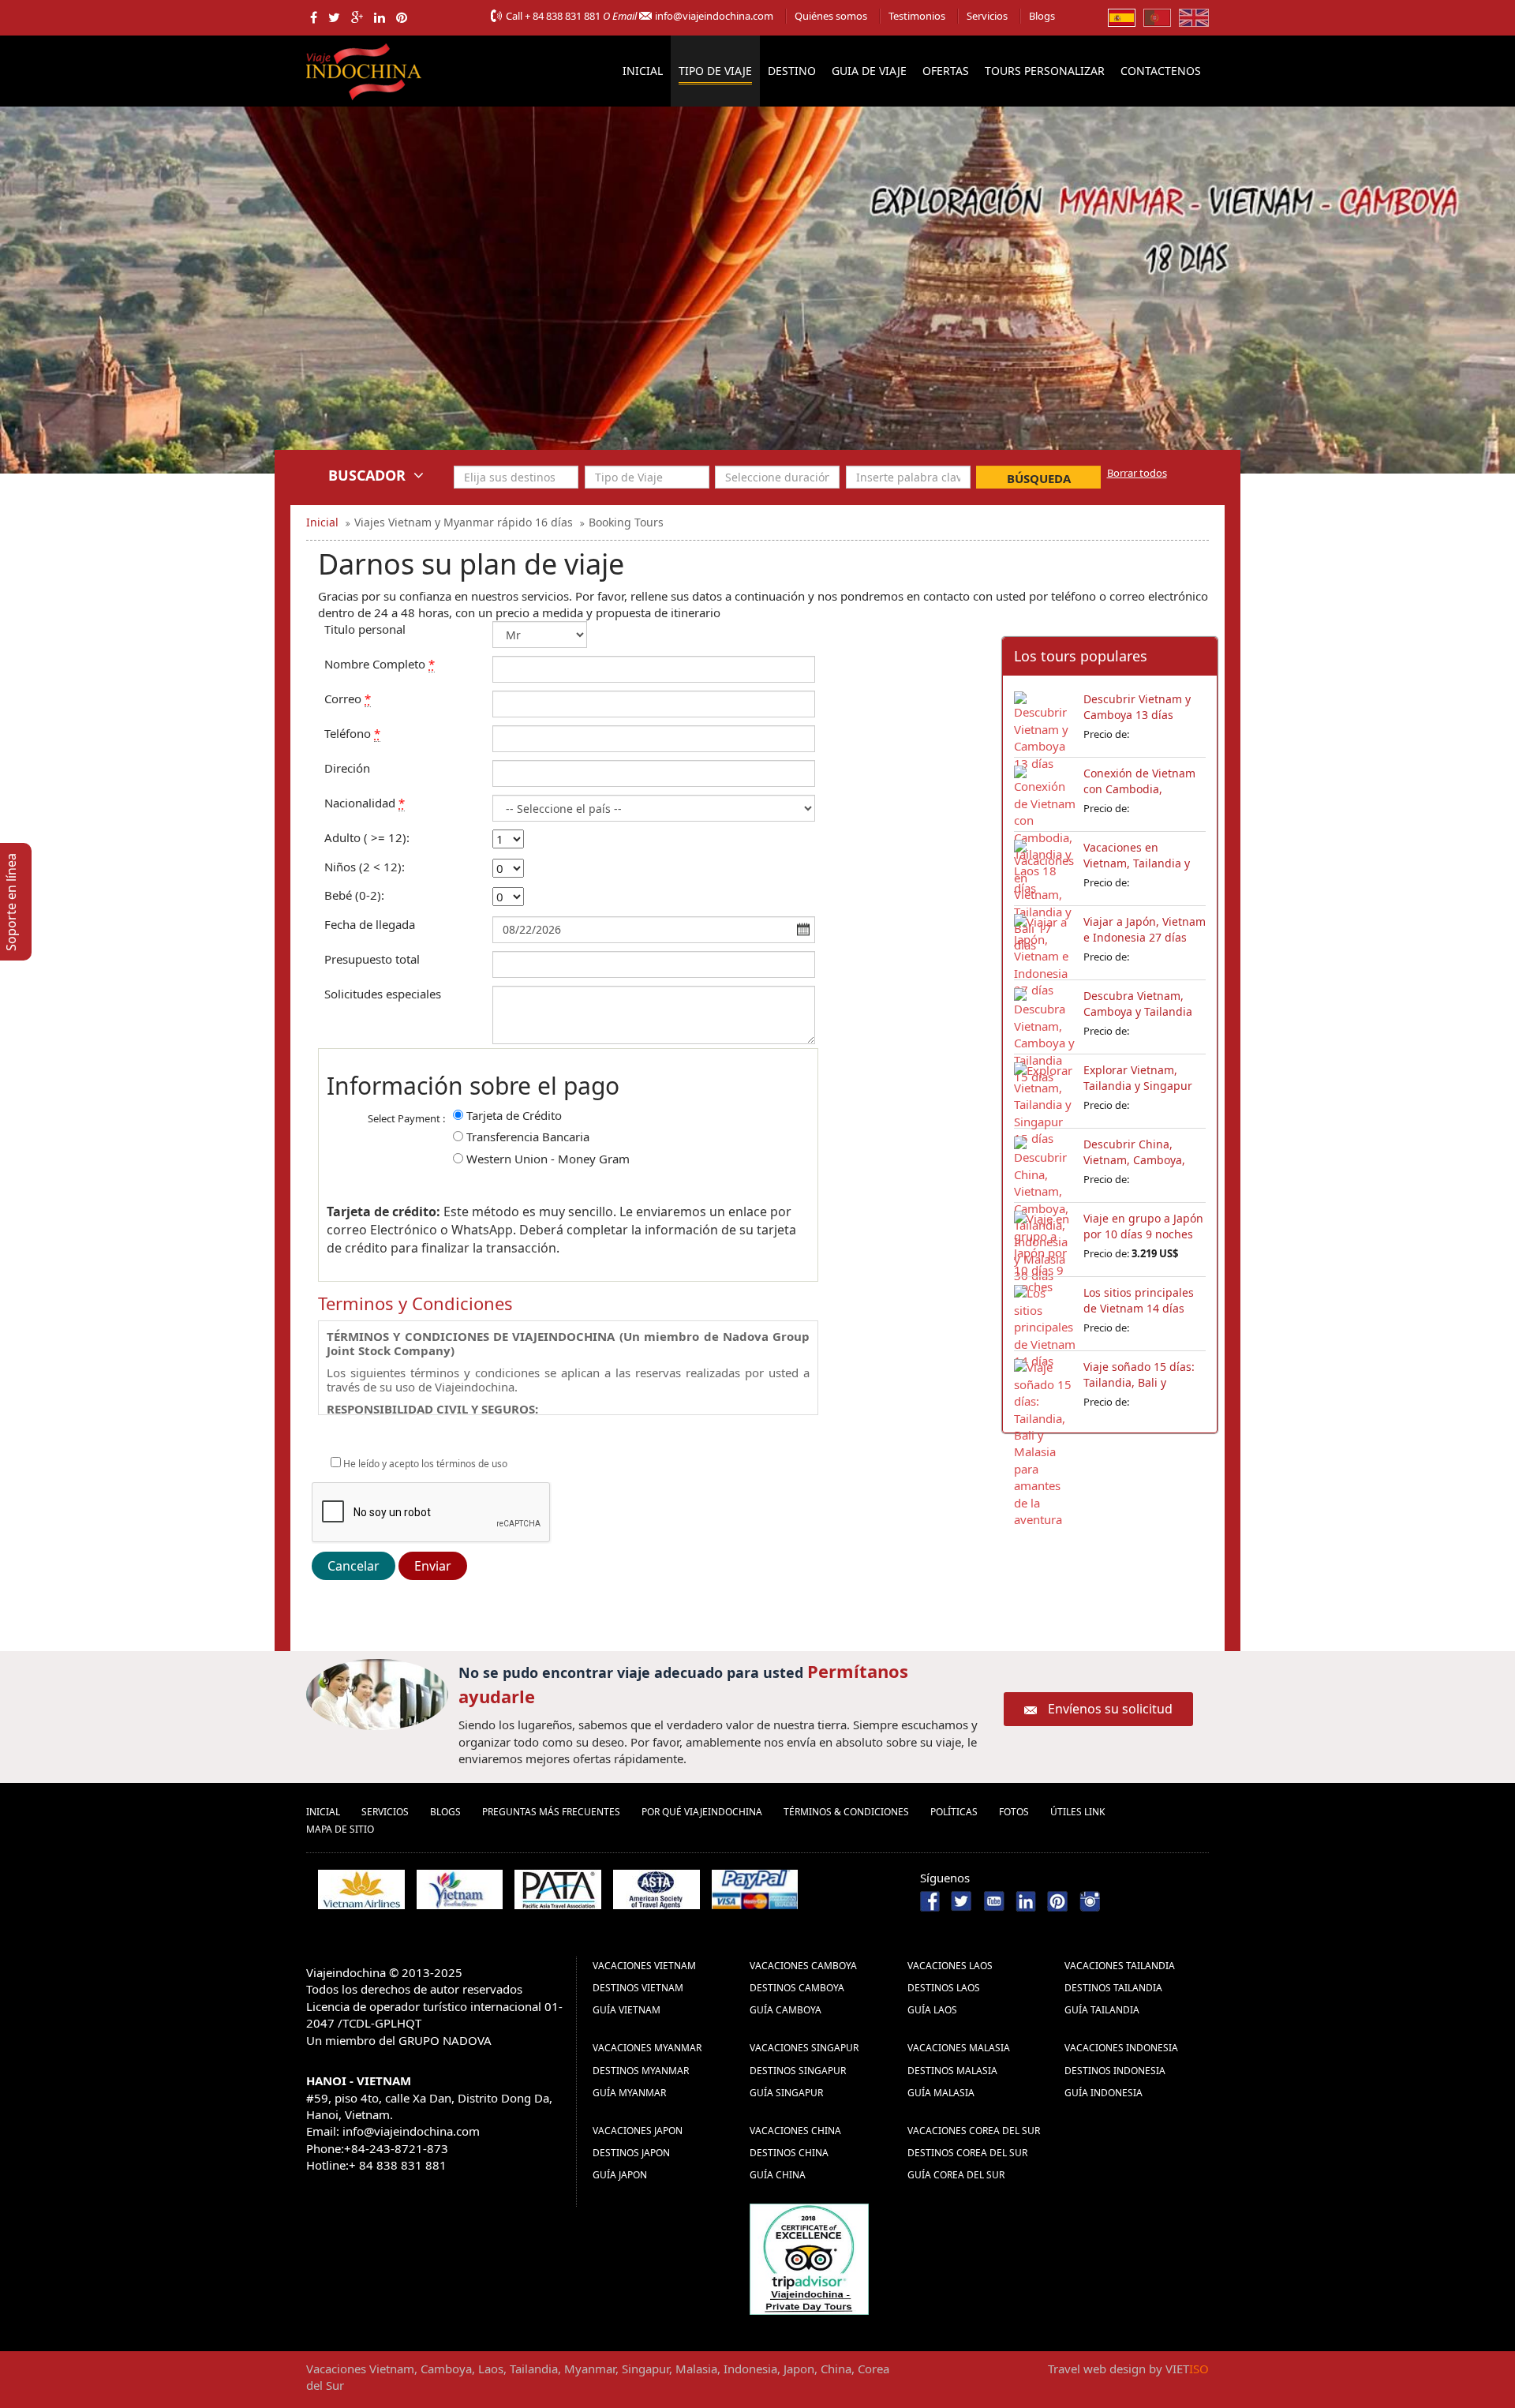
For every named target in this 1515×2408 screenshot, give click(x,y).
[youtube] (994, 1900)
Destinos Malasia (952, 2071)
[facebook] (314, 17)
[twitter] (334, 17)
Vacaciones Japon (638, 2131)
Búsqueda (1039, 478)
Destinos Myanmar (641, 2071)
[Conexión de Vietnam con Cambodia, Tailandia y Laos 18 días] (1045, 793)
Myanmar (590, 2369)
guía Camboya (786, 2010)
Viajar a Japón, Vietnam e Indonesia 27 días (1145, 929)
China (836, 2369)
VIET (1187, 2369)
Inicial (643, 71)
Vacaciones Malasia (959, 2048)
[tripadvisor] (809, 2258)
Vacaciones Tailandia (1120, 1966)
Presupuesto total (372, 959)
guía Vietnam (627, 2010)
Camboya (446, 2369)
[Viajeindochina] (365, 68)
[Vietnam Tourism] (460, 1889)
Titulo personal (365, 629)
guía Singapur (786, 2093)
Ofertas (946, 71)
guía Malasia (941, 2093)
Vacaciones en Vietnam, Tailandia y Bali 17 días (1137, 863)
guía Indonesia (1104, 2093)
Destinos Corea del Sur (967, 2153)
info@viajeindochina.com (714, 16)
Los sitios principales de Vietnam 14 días (1139, 1300)
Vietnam (392, 2369)
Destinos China (789, 2153)
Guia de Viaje (869, 71)
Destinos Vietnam (638, 1988)
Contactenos (1161, 71)
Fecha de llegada (370, 924)
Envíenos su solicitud (1110, 1709)
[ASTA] (656, 1889)
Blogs (1042, 16)
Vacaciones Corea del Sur (974, 2131)
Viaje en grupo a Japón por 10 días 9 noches (1143, 1226)
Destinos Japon (631, 2153)
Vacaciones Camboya (803, 1966)
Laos (491, 2369)
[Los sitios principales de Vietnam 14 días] (1045, 1313)
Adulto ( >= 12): (367, 837)
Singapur (645, 2369)
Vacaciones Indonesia (1121, 2048)
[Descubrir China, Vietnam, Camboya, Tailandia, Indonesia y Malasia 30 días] (1045, 1164)
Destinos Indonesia (1115, 2071)
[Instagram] (1090, 1900)
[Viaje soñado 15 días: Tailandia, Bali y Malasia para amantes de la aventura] (1045, 1387)
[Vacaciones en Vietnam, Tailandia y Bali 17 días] (1045, 867)
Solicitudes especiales (383, 994)
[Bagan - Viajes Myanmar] (757, 325)
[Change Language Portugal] (1157, 17)
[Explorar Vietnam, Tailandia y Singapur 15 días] (1045, 1090)
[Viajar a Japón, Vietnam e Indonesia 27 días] (1045, 942)
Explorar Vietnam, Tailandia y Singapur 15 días (1138, 1086)
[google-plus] (357, 17)
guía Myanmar (629, 2093)
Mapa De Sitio (340, 1829)
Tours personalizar (1045, 71)
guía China (778, 2175)
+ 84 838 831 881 (563, 16)
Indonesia (750, 2369)
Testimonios (917, 16)
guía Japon (620, 2175)
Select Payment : (406, 1118)
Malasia (696, 2369)
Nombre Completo (380, 664)
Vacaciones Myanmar (647, 2048)
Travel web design (1097, 2369)
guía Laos (932, 2010)
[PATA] (558, 1889)
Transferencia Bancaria (528, 1137)
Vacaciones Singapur (804, 2048)
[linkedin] (380, 17)
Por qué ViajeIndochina (702, 1812)
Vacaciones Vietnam (644, 1966)
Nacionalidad (365, 803)
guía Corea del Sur (956, 2175)
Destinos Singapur (798, 2071)
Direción (347, 768)
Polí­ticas (954, 1812)
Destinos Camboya (797, 1988)
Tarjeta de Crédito (514, 1115)
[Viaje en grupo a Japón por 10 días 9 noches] (1045, 1238)
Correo (348, 698)
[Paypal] (755, 1889)
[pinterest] (402, 17)
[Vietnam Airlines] (361, 1889)
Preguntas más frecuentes (551, 1812)
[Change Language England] (1194, 17)
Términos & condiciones (846, 1812)
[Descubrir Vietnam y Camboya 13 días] (1045, 719)
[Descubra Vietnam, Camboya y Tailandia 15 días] (1045, 1016)
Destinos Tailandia (1113, 1988)
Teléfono (352, 733)
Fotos (1014, 1812)
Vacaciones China (795, 2131)
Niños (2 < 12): (365, 867)
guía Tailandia (1102, 2010)
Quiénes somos (831, 16)
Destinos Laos (944, 1988)
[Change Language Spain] (1122, 17)
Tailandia (534, 2369)
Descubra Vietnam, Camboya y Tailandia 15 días (1138, 1011)
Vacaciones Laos (950, 1966)
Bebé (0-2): (354, 895)
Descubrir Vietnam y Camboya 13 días (1137, 707)
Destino (792, 71)
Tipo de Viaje (715, 71)
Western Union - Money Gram (548, 1159)
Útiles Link (1077, 1812)
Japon (799, 2369)
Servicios (987, 16)
